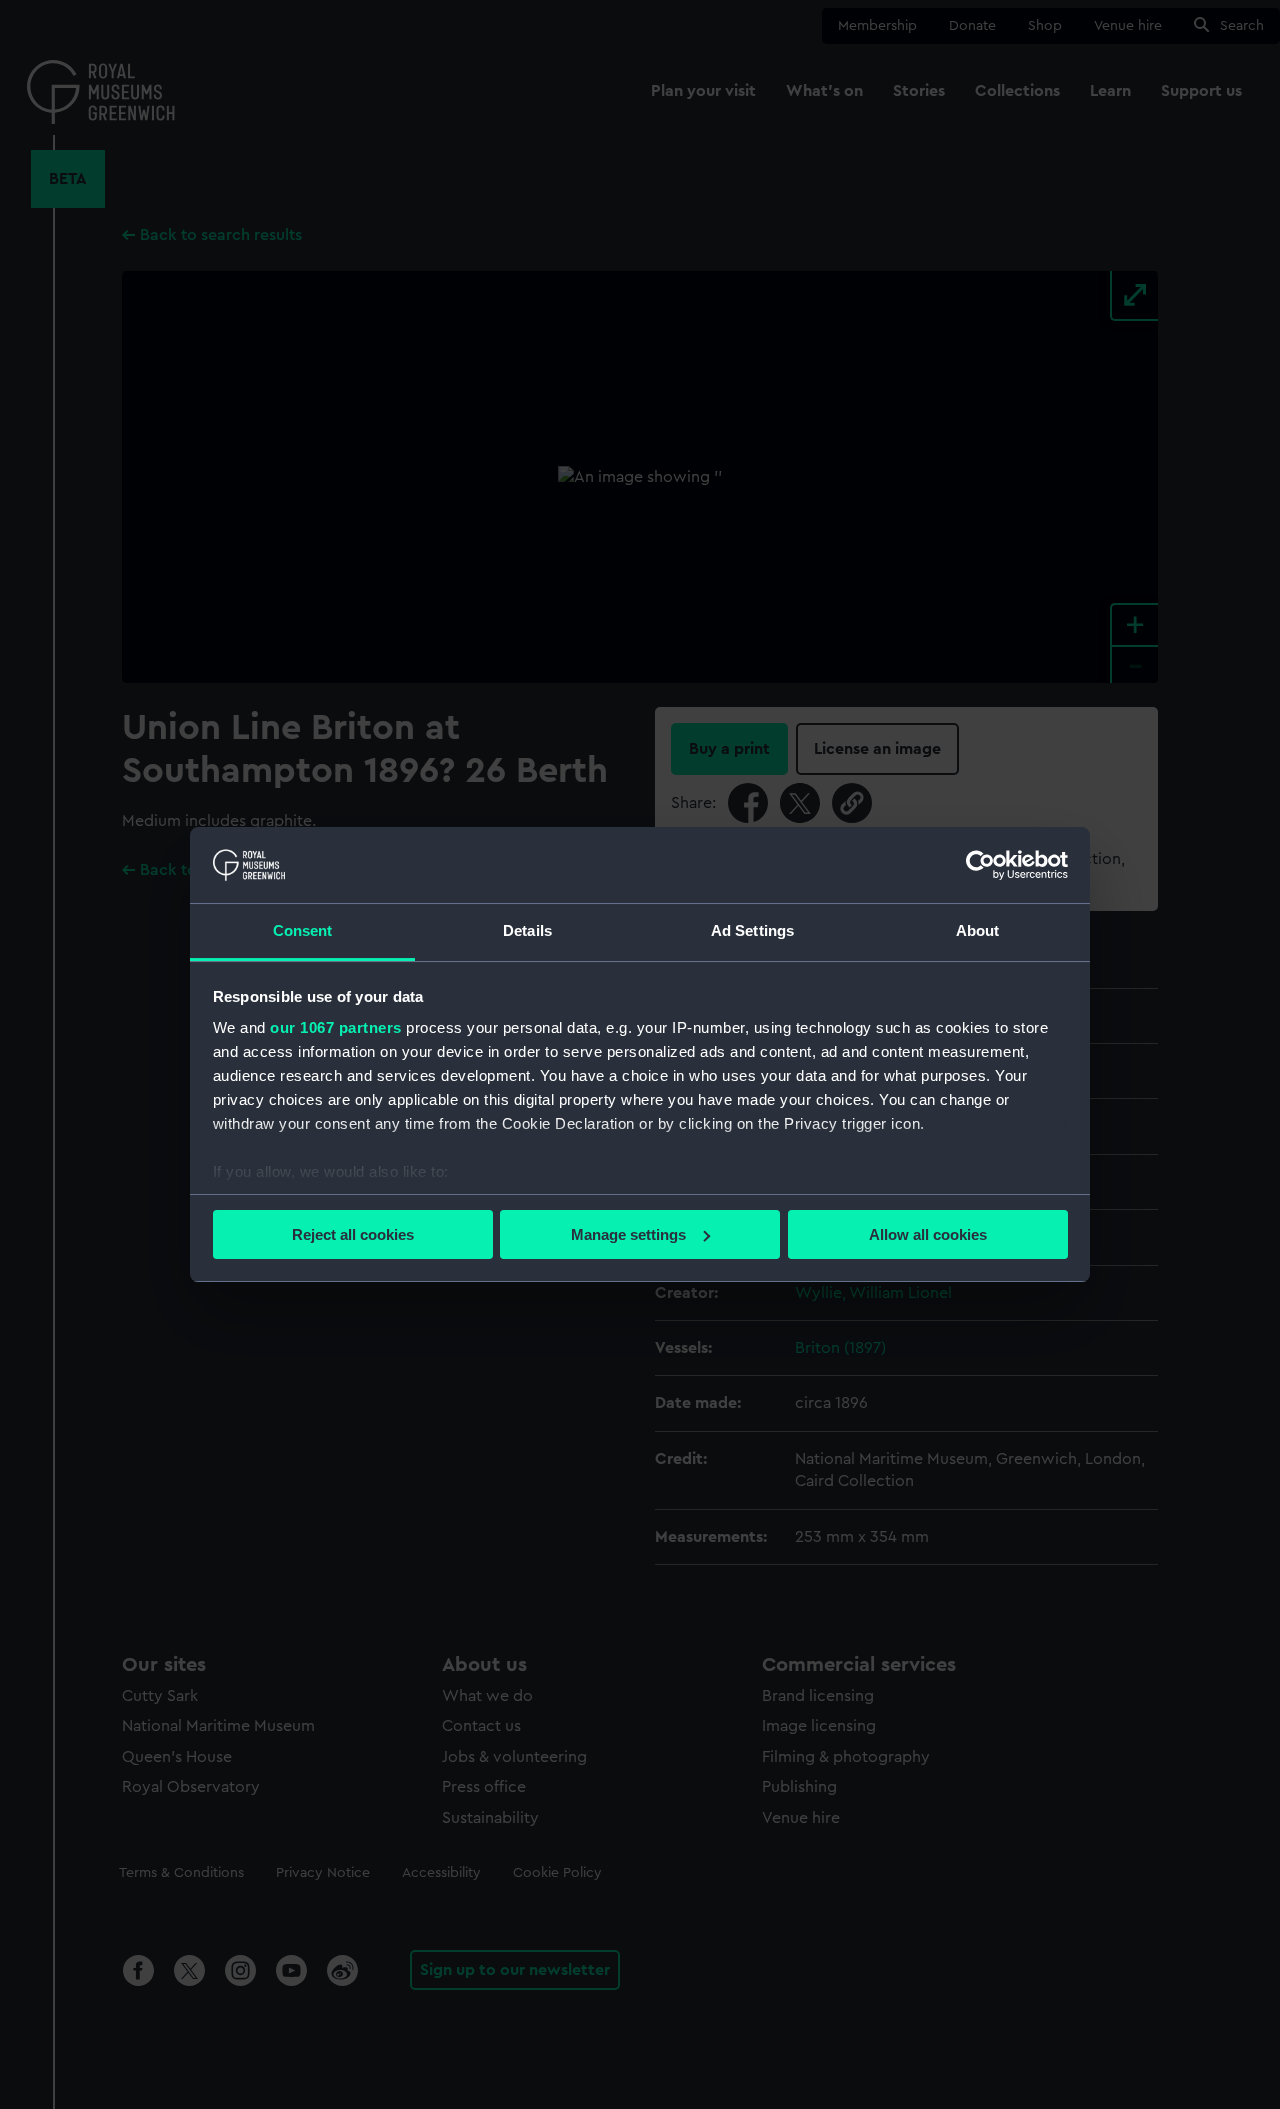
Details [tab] (527, 930)
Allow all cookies (928, 1234)
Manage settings (628, 1234)
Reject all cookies (353, 1234)
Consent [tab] (303, 930)
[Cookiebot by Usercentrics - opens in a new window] (980, 865)
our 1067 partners (336, 1027)
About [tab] (978, 930)
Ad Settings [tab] (752, 930)
